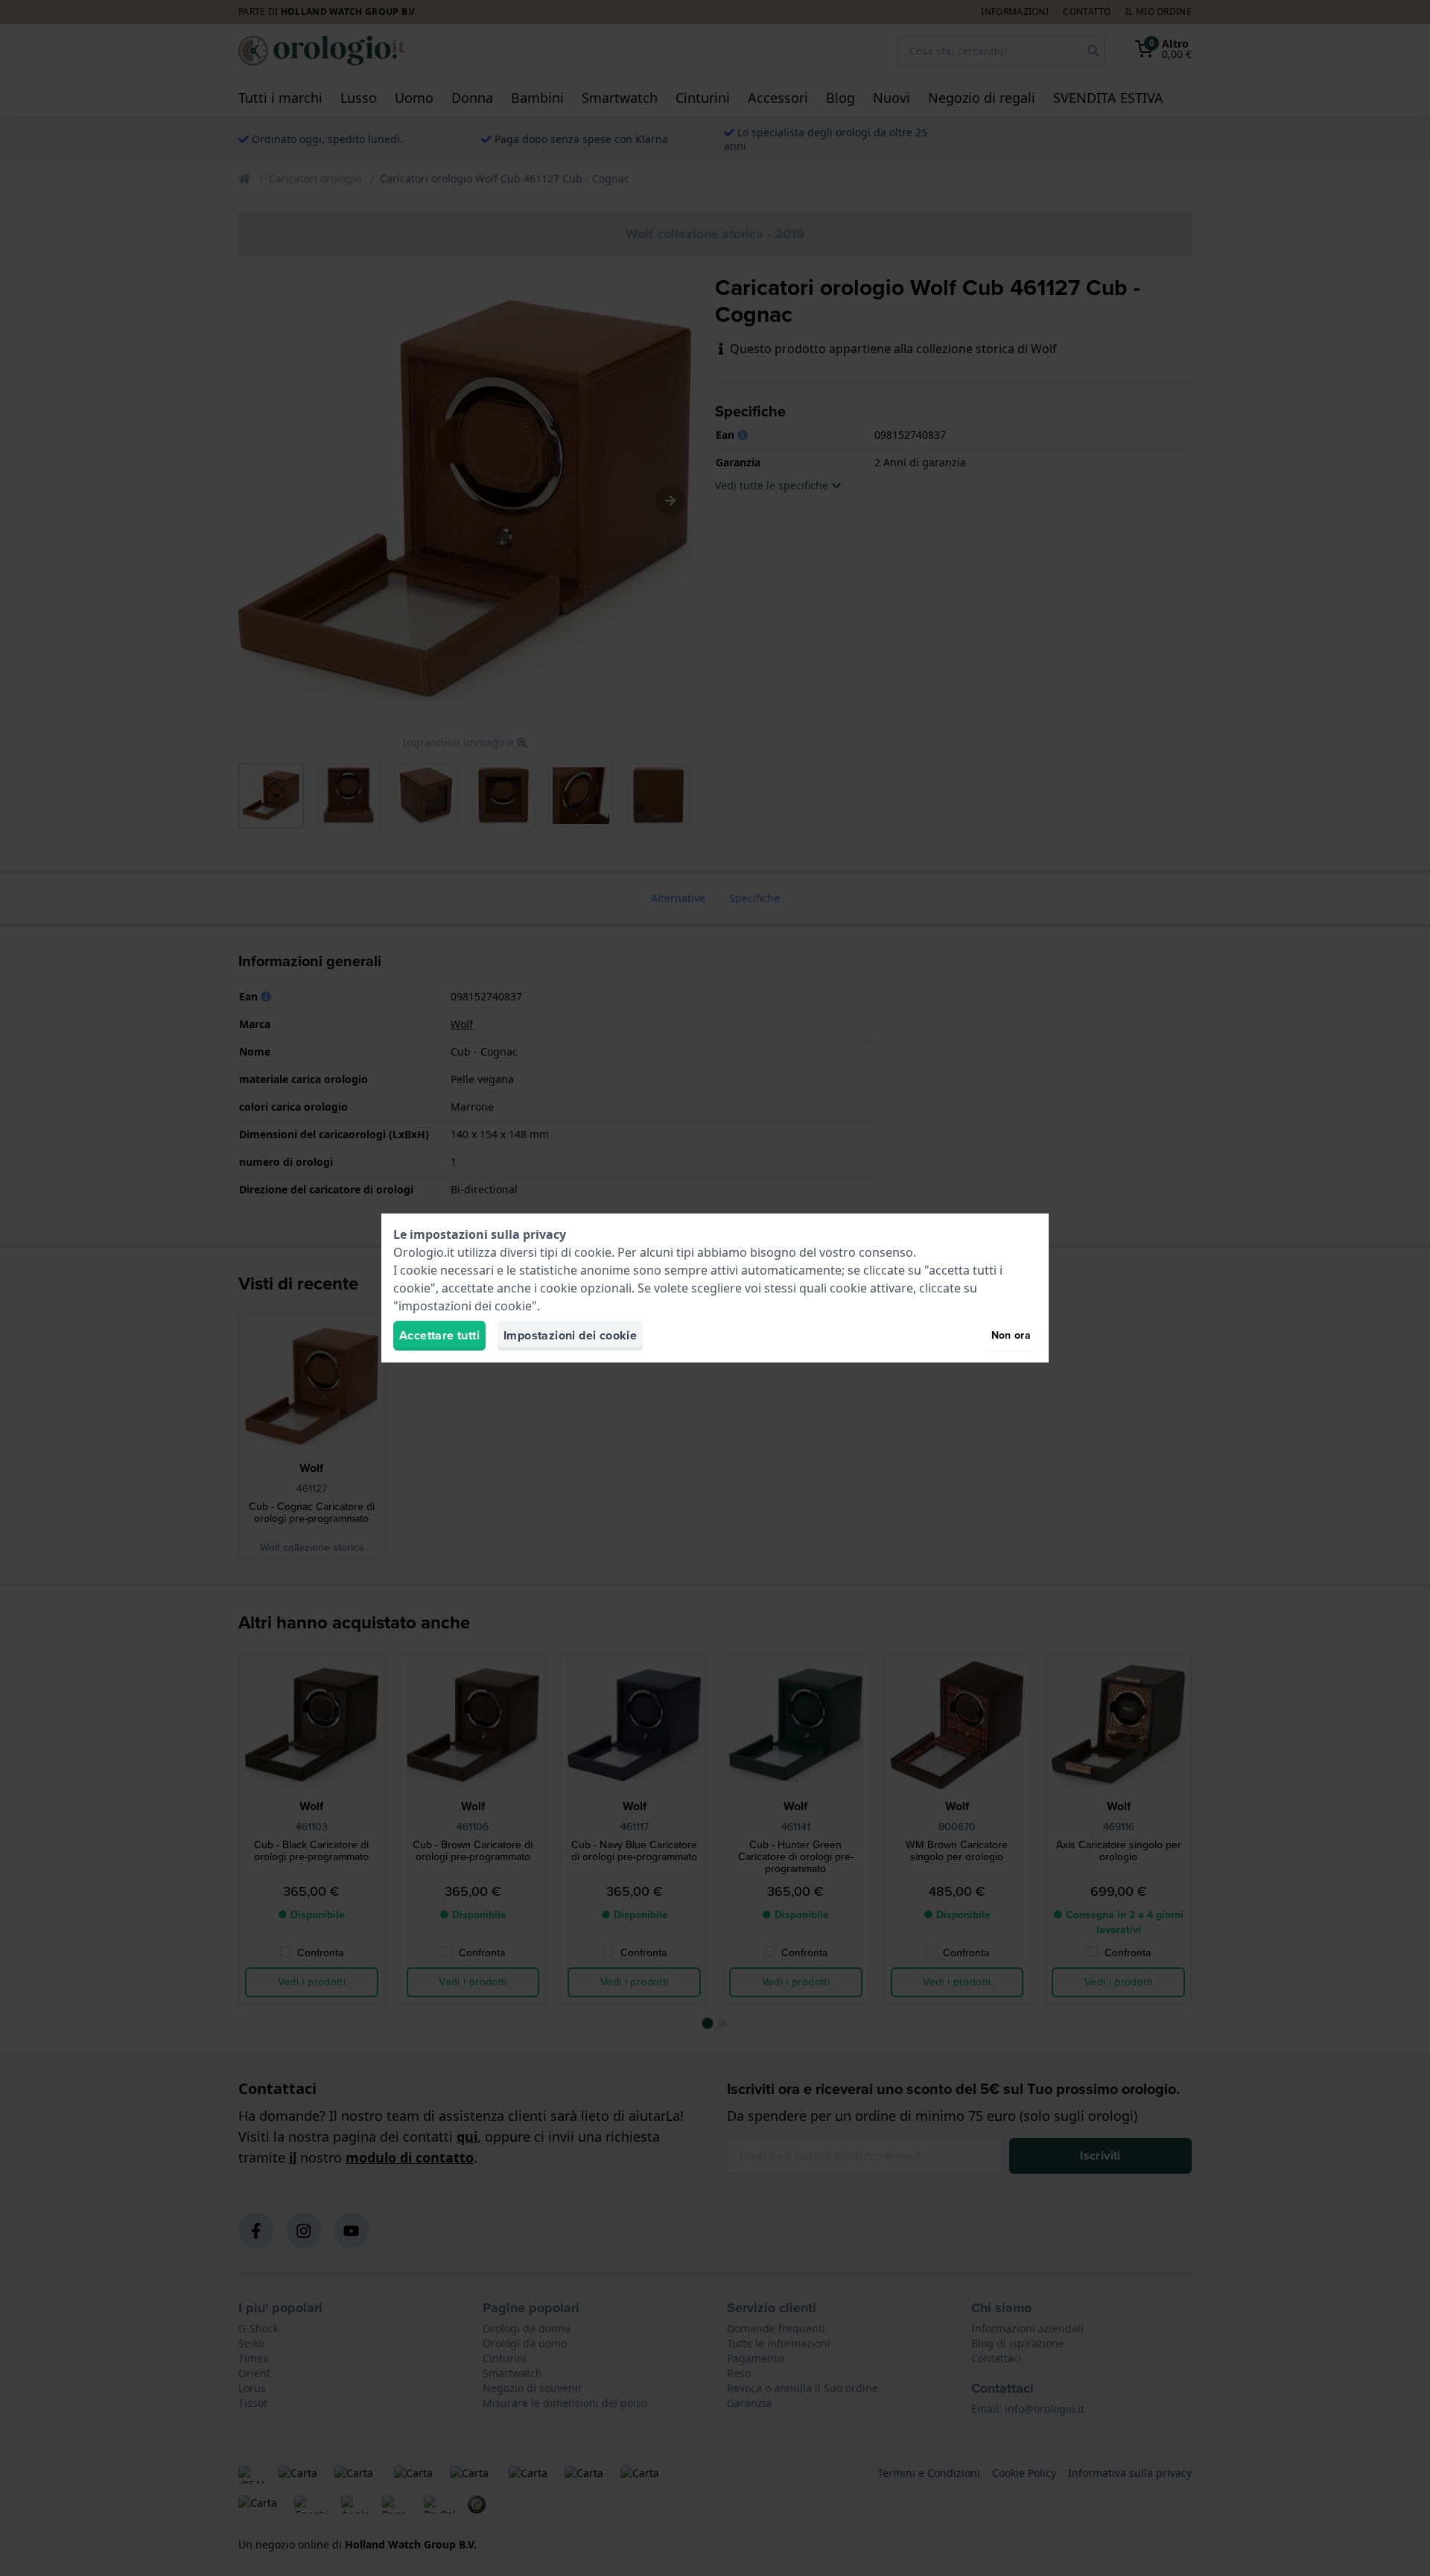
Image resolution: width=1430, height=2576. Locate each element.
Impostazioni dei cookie (570, 1335)
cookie (593, 1252)
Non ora (1011, 1335)
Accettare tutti (439, 1335)
